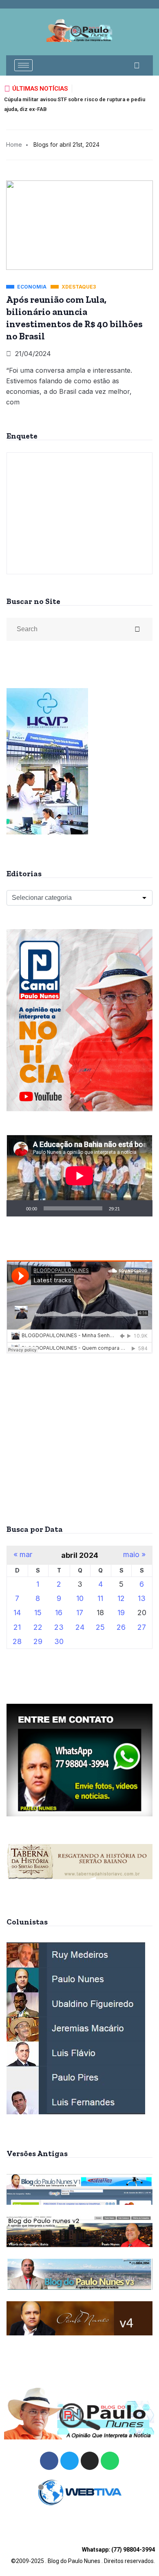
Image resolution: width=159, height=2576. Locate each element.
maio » (134, 1555)
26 (121, 1627)
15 (38, 1613)
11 (100, 1598)
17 (80, 1613)
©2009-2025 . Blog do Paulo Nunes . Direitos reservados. (83, 2555)
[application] (79, 1176)
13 (142, 1598)
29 (38, 1641)
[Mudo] (129, 1208)
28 (17, 1641)
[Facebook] (49, 2461)
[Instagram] (90, 2461)
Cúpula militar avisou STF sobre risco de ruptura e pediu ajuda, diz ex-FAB (75, 104)
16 (59, 1613)
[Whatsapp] (110, 2461)
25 (100, 1627)
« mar (23, 1555)
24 (80, 1627)
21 (17, 1627)
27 (142, 1627)
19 (121, 1613)
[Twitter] (70, 2461)
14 (17, 1613)
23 (59, 1627)
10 (80, 1598)
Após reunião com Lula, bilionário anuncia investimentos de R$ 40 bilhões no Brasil (74, 318)
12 (121, 1598)
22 (38, 1627)
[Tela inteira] (142, 1208)
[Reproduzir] (17, 1208)
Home (14, 144)
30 (59, 1641)
